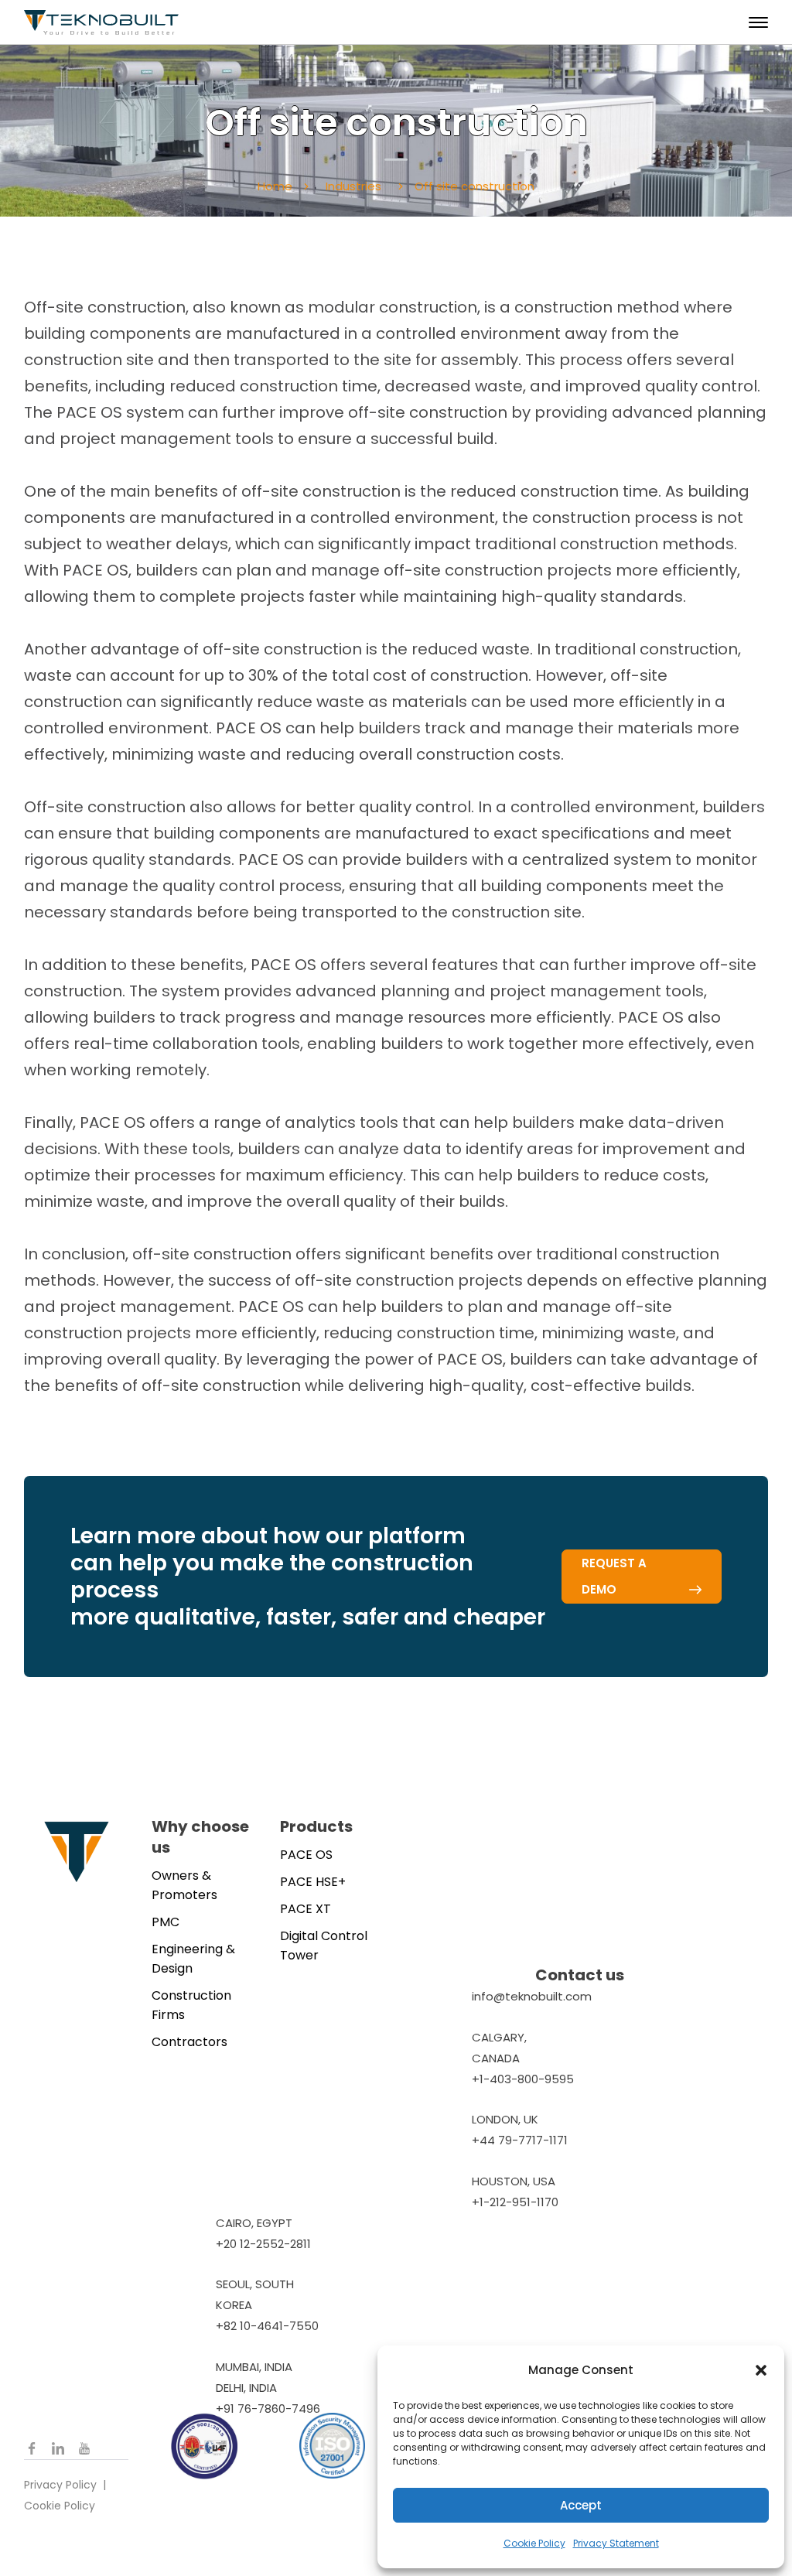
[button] (761, 2370)
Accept (581, 2505)
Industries (353, 186)
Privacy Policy (60, 2485)
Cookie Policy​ (60, 2506)
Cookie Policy (534, 2543)
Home (275, 186)
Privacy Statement (616, 2543)
